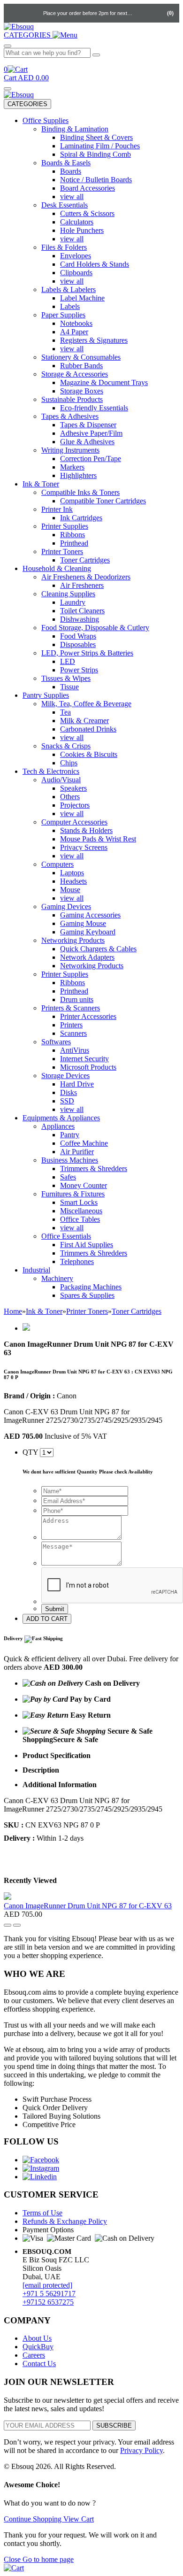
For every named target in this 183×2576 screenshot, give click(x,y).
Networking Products (73, 940)
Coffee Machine (84, 1143)
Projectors (75, 805)
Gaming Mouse (83, 923)
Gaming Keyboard (88, 932)
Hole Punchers (82, 230)
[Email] (33, 13)
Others (70, 797)
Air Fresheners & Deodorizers (86, 577)
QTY (30, 1452)
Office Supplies (46, 120)
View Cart (79, 2519)
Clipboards (76, 273)
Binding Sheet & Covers (96, 137)
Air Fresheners (82, 585)
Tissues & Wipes (66, 678)
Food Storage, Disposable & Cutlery (95, 628)
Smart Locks (79, 1202)
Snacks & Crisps (66, 746)
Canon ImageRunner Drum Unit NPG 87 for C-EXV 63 (88, 1906)
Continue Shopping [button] (34, 2519)
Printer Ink (57, 509)
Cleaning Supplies (68, 594)
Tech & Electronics (51, 771)
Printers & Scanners (71, 1008)
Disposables (78, 644)
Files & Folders (64, 247)
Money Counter (84, 1185)
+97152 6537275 (48, 2302)
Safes (68, 1177)
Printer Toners (62, 551)
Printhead (74, 543)
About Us (37, 2338)
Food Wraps (78, 636)
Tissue (69, 687)
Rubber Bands (81, 366)
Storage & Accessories (75, 374)
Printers (71, 1025)
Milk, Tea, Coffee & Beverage (86, 704)
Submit (55, 1609)
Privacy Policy (141, 2450)
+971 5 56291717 (49, 2294)
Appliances (58, 1126)
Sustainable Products (72, 399)
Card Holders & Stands (95, 264)
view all (72, 197)
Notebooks (76, 323)
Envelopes (76, 256)
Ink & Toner (41, 484)
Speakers (73, 788)
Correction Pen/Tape (91, 459)
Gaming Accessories (90, 915)
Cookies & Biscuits (89, 754)
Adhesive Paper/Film (91, 433)
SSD (67, 1101)
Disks (69, 1092)
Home (13, 1311)
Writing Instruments (70, 450)
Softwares (56, 1042)
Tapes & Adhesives (70, 416)
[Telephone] (14, 13)
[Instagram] (41, 2168)
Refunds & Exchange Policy (65, 2221)
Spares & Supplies (87, 1295)
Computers (57, 864)
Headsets (73, 881)
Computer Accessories (74, 822)
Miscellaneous (81, 1211)
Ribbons (72, 535)
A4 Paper (74, 332)
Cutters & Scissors (87, 213)
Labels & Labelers (69, 289)
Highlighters (78, 475)
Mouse (70, 890)
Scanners (73, 1033)
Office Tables (80, 1219)
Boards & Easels (66, 163)
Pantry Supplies (46, 695)
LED (68, 661)
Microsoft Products (88, 1067)
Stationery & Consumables (81, 357)
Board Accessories (88, 188)
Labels (70, 306)
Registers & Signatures (94, 340)
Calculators (77, 222)
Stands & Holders (86, 830)
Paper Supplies (63, 315)
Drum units (77, 999)
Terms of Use (42, 2213)
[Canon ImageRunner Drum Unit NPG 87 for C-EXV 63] (8, 1897)
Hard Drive (77, 1084)
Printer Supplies (65, 526)
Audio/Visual (61, 780)
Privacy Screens (84, 847)
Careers (34, 2355)
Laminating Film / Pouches (100, 146)
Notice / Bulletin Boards (96, 180)
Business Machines (70, 1160)
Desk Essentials (65, 205)
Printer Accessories (88, 1016)
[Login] (142, 13)
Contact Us (39, 2364)
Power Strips (79, 670)
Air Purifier (77, 1152)
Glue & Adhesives (87, 442)
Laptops (72, 873)
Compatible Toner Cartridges (103, 501)
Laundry (73, 602)
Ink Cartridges (81, 518)
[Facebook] (41, 2160)
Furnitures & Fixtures (73, 1194)
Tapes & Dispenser (88, 425)
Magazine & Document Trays (104, 382)
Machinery (57, 1278)
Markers (72, 467)
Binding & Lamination (75, 129)
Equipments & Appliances (61, 1118)
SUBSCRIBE (114, 2426)
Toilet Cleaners (82, 611)
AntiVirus (75, 1050)
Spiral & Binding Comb (95, 154)
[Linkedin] (40, 2177)
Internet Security (84, 1059)
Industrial (36, 1270)
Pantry (70, 1135)
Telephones (77, 1261)
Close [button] (13, 2559)
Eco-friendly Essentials (94, 408)
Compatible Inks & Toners (80, 492)
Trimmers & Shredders (94, 1168)
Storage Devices (65, 1076)
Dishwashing (80, 619)
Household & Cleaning (57, 568)
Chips (69, 763)
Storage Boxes (82, 391)
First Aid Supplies (87, 1245)
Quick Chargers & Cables (98, 949)
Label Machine (82, 298)
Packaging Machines (91, 1287)
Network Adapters (87, 957)
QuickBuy (38, 2347)
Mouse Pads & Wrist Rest (98, 839)
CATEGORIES (27, 104)
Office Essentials (66, 1236)
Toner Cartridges (85, 560)
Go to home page (48, 2559)
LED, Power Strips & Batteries (87, 653)
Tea (65, 712)
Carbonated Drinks (88, 729)
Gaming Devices (66, 906)
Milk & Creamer (84, 721)
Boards (71, 171)
